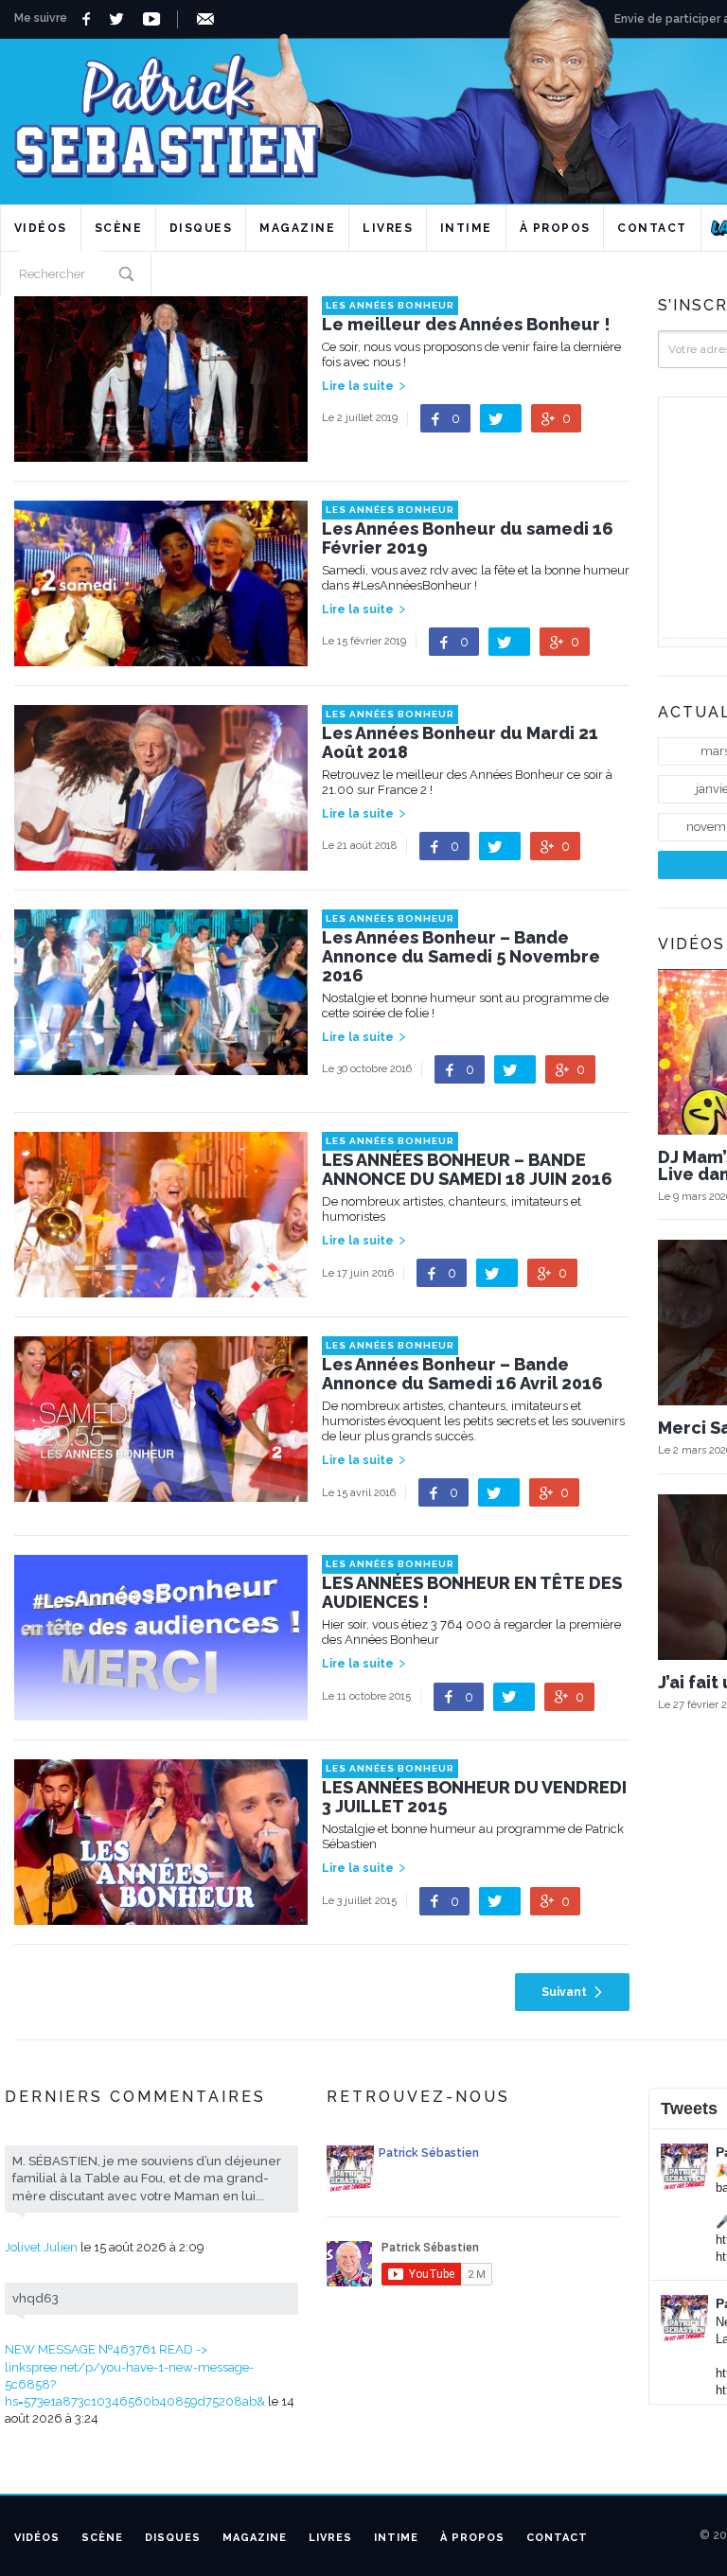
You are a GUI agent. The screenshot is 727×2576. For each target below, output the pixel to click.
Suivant (564, 1992)
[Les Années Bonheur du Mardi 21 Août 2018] (161, 862)
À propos (555, 228)
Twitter (122, 19)
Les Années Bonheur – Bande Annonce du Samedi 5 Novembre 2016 (461, 957)
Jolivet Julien (41, 2247)
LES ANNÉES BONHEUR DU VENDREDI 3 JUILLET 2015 (474, 1797)
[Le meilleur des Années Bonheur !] (161, 453)
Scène (119, 228)
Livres (388, 228)
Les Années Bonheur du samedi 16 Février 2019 (468, 538)
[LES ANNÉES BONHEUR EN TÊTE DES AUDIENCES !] (161, 1711)
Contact (652, 228)
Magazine (297, 228)
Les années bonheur (390, 305)
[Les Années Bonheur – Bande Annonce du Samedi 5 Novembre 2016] (161, 1066)
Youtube (155, 19)
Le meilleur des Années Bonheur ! (466, 325)
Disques (201, 228)
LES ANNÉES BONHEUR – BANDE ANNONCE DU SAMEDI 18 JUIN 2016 (467, 1170)
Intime (466, 228)
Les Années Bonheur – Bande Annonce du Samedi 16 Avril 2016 (462, 1374)
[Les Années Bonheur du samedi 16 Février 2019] (161, 657)
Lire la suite (358, 386)
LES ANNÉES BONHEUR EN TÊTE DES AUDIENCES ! (472, 1593)
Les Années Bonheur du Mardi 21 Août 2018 (460, 743)
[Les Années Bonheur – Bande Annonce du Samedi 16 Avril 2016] (161, 1493)
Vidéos (41, 228)
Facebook (89, 19)
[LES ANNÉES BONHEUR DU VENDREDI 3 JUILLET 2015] (161, 1916)
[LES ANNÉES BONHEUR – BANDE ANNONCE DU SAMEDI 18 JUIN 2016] (161, 1288)
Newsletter (209, 19)
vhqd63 (35, 2298)
